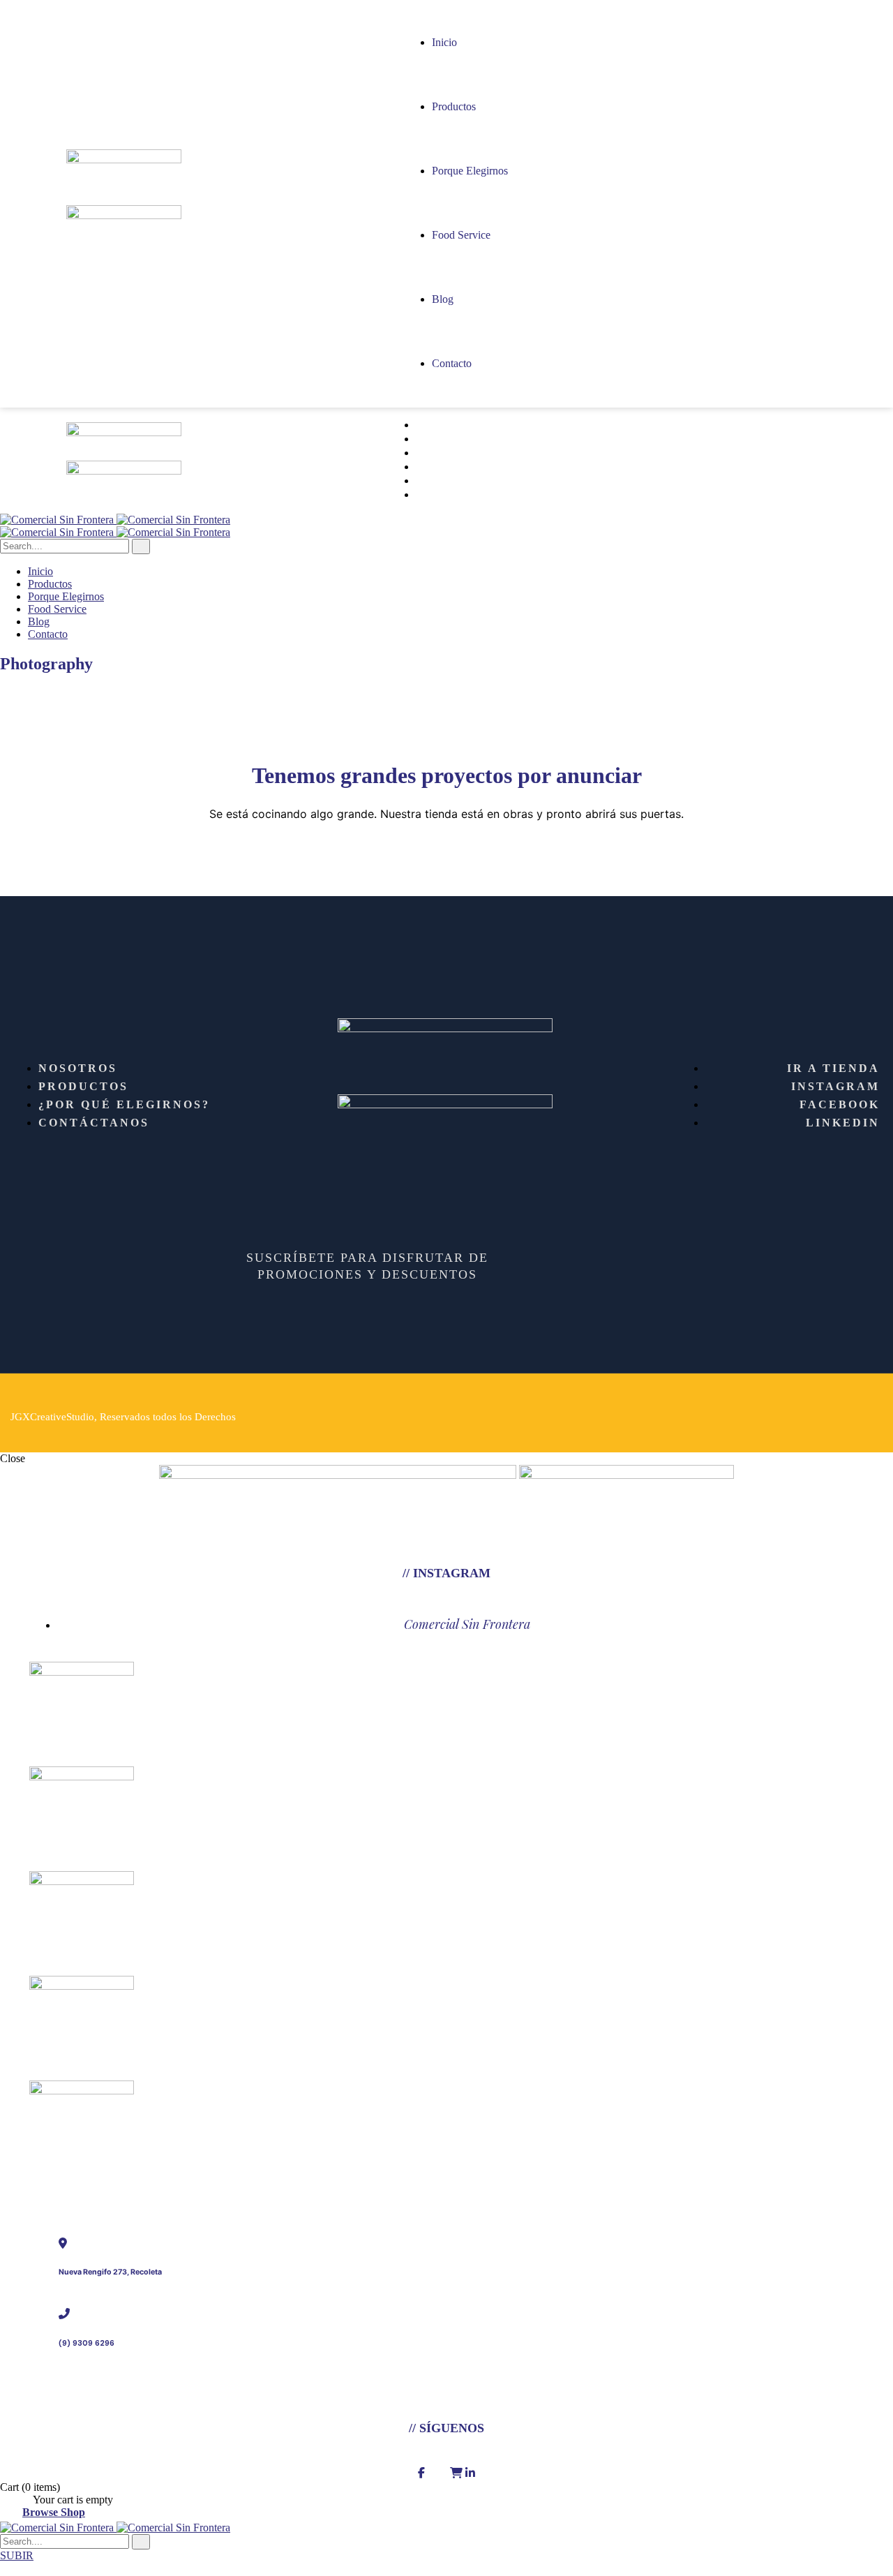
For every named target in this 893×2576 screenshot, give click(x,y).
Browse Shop (54, 2512)
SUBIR (17, 2555)
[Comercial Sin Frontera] (115, 520)
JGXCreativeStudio (52, 1417)
